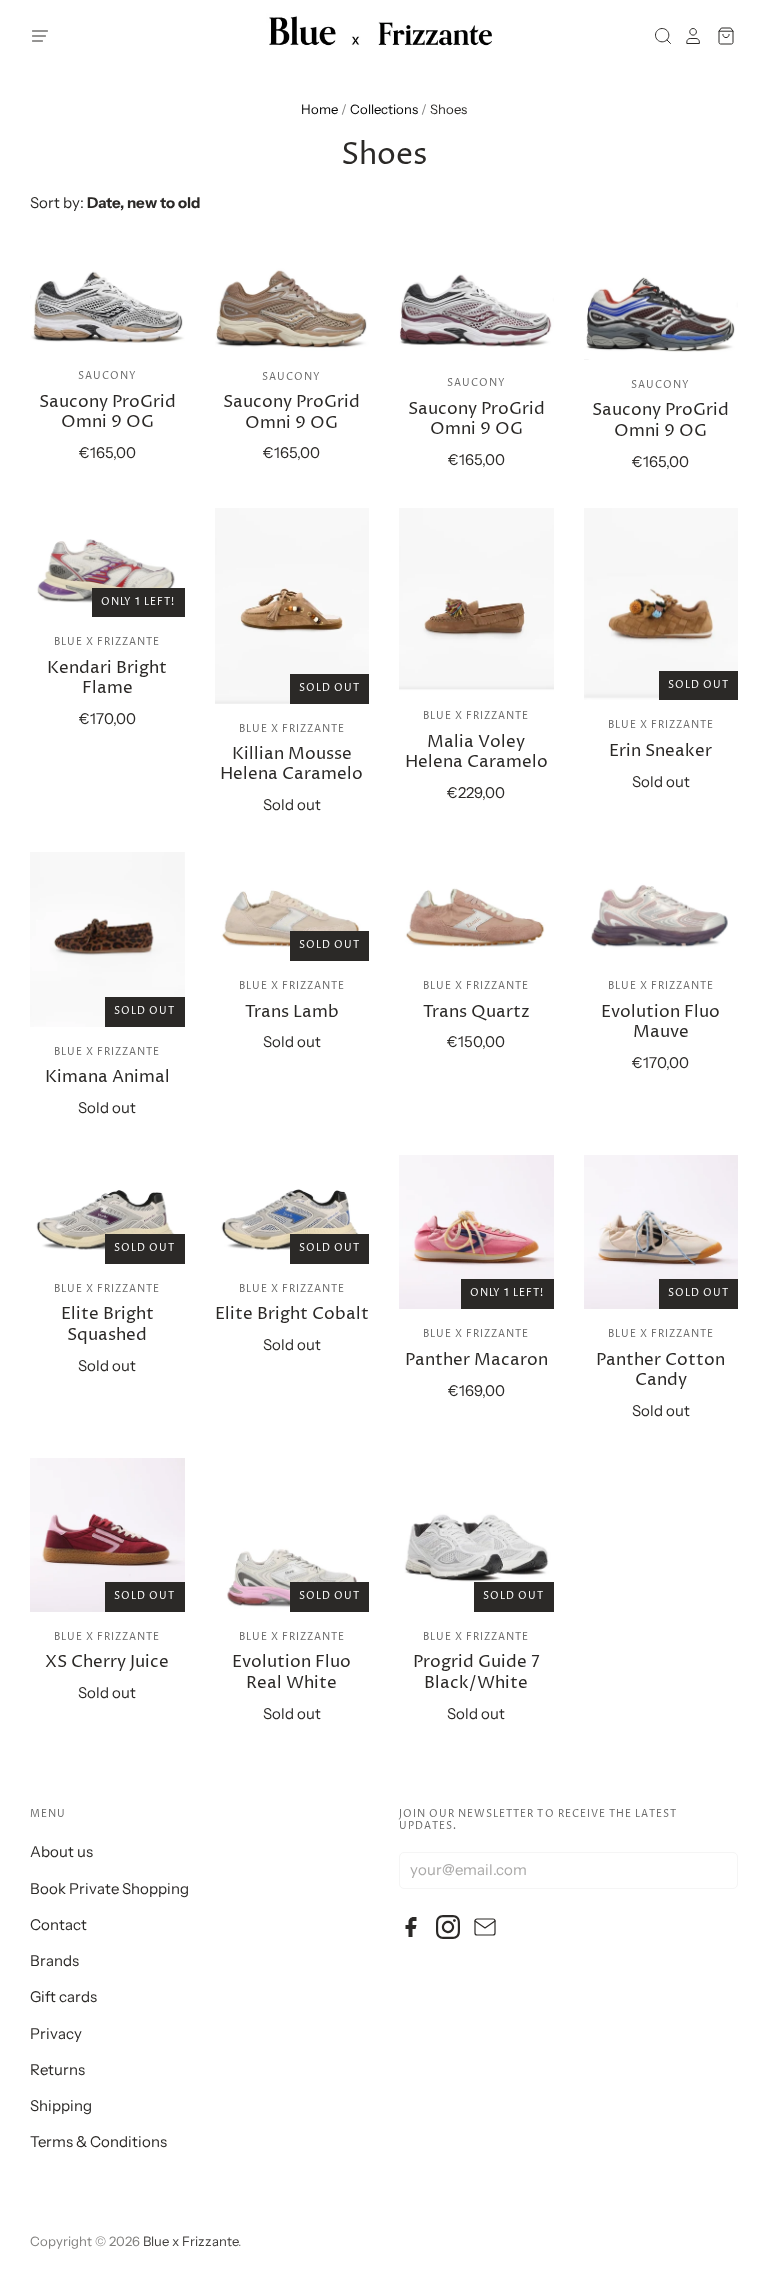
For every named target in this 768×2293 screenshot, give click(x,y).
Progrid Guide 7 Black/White (476, 1672)
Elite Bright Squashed (107, 1324)
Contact (58, 1924)
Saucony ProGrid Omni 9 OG (107, 412)
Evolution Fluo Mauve (660, 1022)
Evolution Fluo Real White (291, 1672)
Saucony (107, 376)
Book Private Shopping (109, 1888)
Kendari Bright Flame (107, 678)
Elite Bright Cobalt (292, 1314)
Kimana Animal (107, 1077)
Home (319, 109)
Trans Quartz (476, 1012)
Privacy (56, 2033)
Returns (57, 2069)
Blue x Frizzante (107, 642)
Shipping (61, 2105)
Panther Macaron (476, 1360)
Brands (54, 1960)
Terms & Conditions (98, 2141)
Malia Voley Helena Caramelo (476, 752)
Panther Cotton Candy (660, 1370)
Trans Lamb (292, 1012)
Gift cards (63, 1996)
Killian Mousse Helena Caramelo (291, 764)
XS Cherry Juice (107, 1662)
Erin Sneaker (660, 751)
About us (61, 1851)
